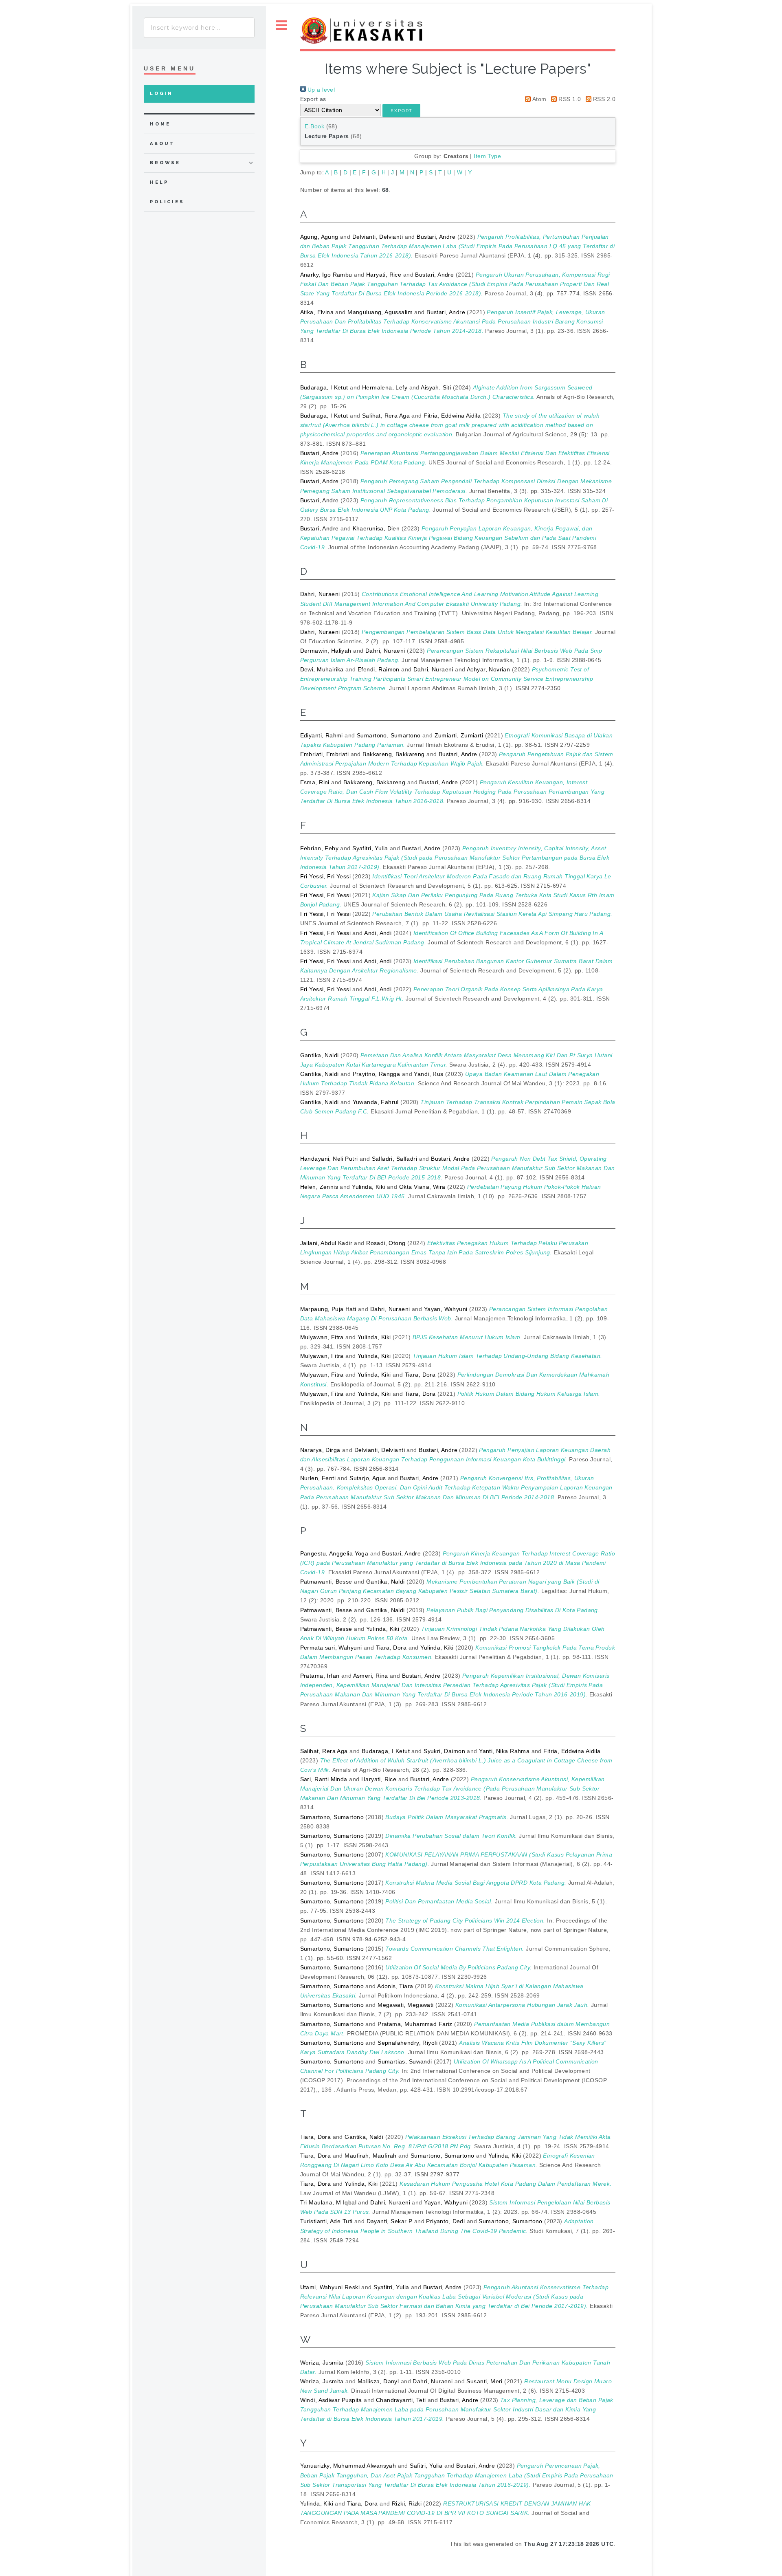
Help (159, 182)
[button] (401, 111)
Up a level (321, 90)
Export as (313, 99)
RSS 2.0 (603, 99)
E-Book (315, 126)
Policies (167, 202)
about (162, 144)
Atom (538, 99)
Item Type (487, 156)
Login (161, 93)
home (160, 124)
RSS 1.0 (569, 99)
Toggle (281, 25)
